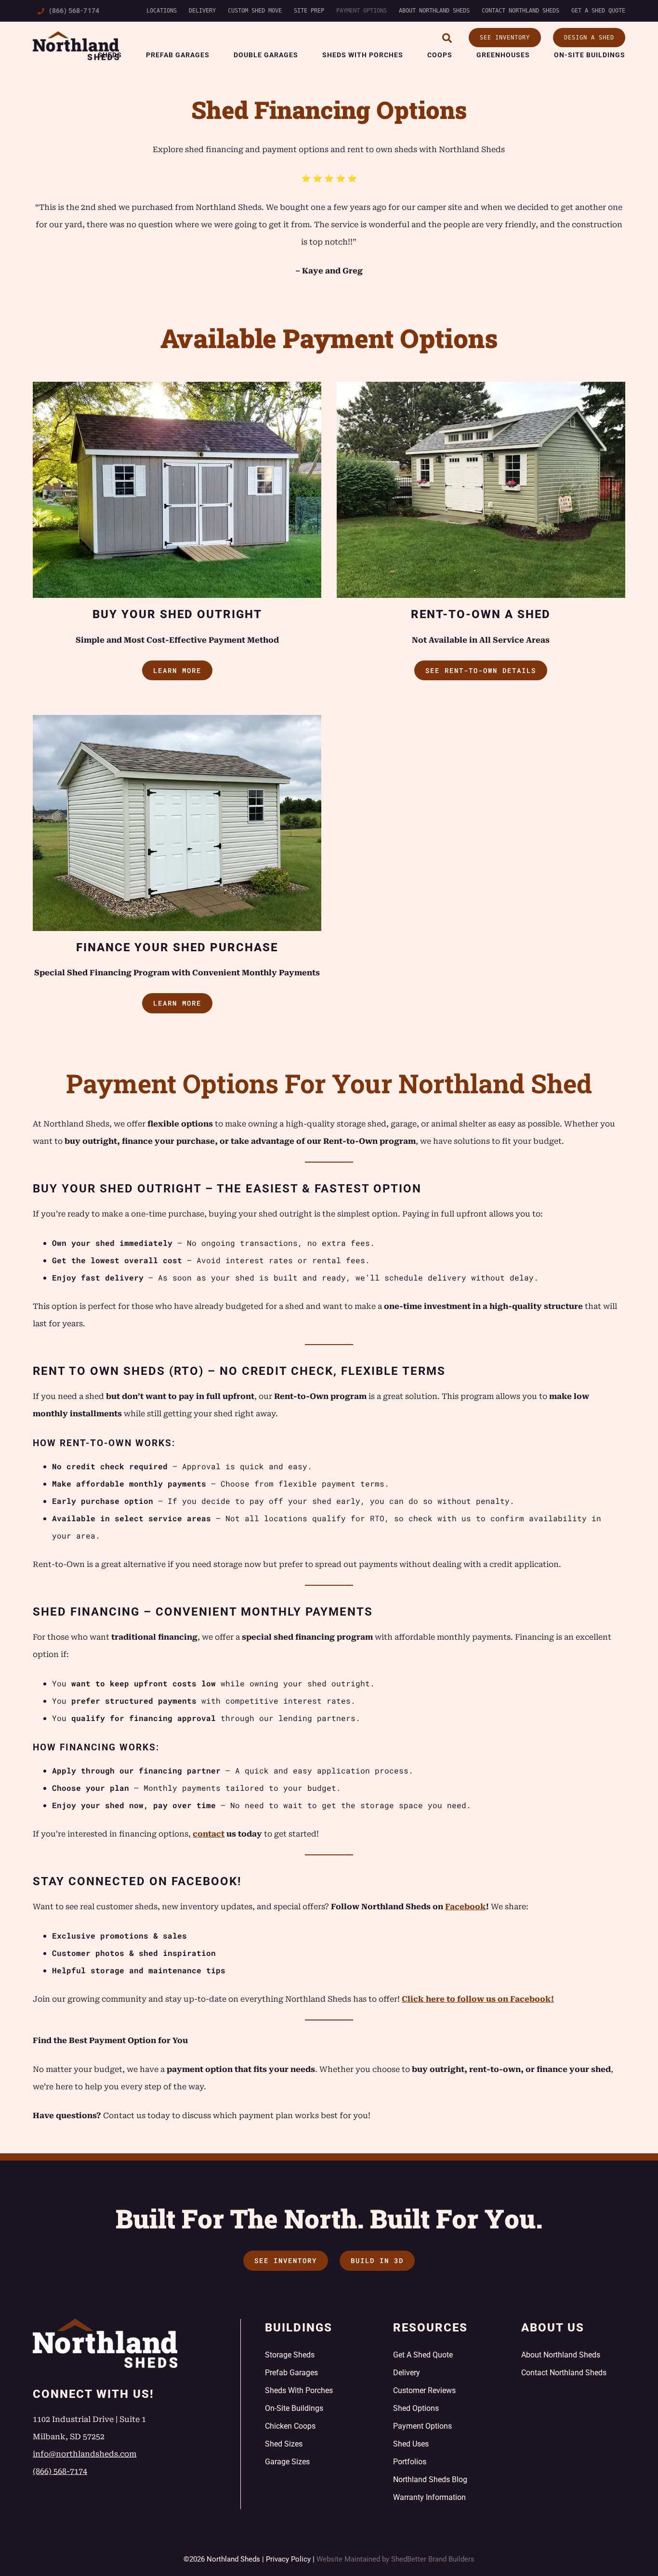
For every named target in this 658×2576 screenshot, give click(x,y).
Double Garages (266, 55)
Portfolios (410, 2462)
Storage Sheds (290, 2355)
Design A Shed (589, 38)
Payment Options (362, 11)
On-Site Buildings (590, 55)
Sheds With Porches (363, 55)
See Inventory (505, 38)
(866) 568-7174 (74, 11)
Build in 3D (377, 2260)
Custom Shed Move (255, 11)
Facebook (466, 1907)
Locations (162, 11)
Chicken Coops (290, 2426)
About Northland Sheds (434, 11)
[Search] (447, 38)
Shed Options (416, 2408)
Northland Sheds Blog (430, 2479)
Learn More (177, 670)
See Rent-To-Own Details (481, 670)
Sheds (110, 55)
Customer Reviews (424, 2390)
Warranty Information (429, 2497)
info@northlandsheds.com (85, 2454)
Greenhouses (503, 55)
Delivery (202, 11)
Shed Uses (411, 2444)
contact (209, 1834)
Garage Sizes (287, 2462)
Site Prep (309, 11)
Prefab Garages (178, 55)
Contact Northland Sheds (520, 11)
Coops (440, 55)
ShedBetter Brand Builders (433, 2559)
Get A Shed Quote (598, 11)
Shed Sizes (284, 2444)
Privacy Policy (288, 2559)
